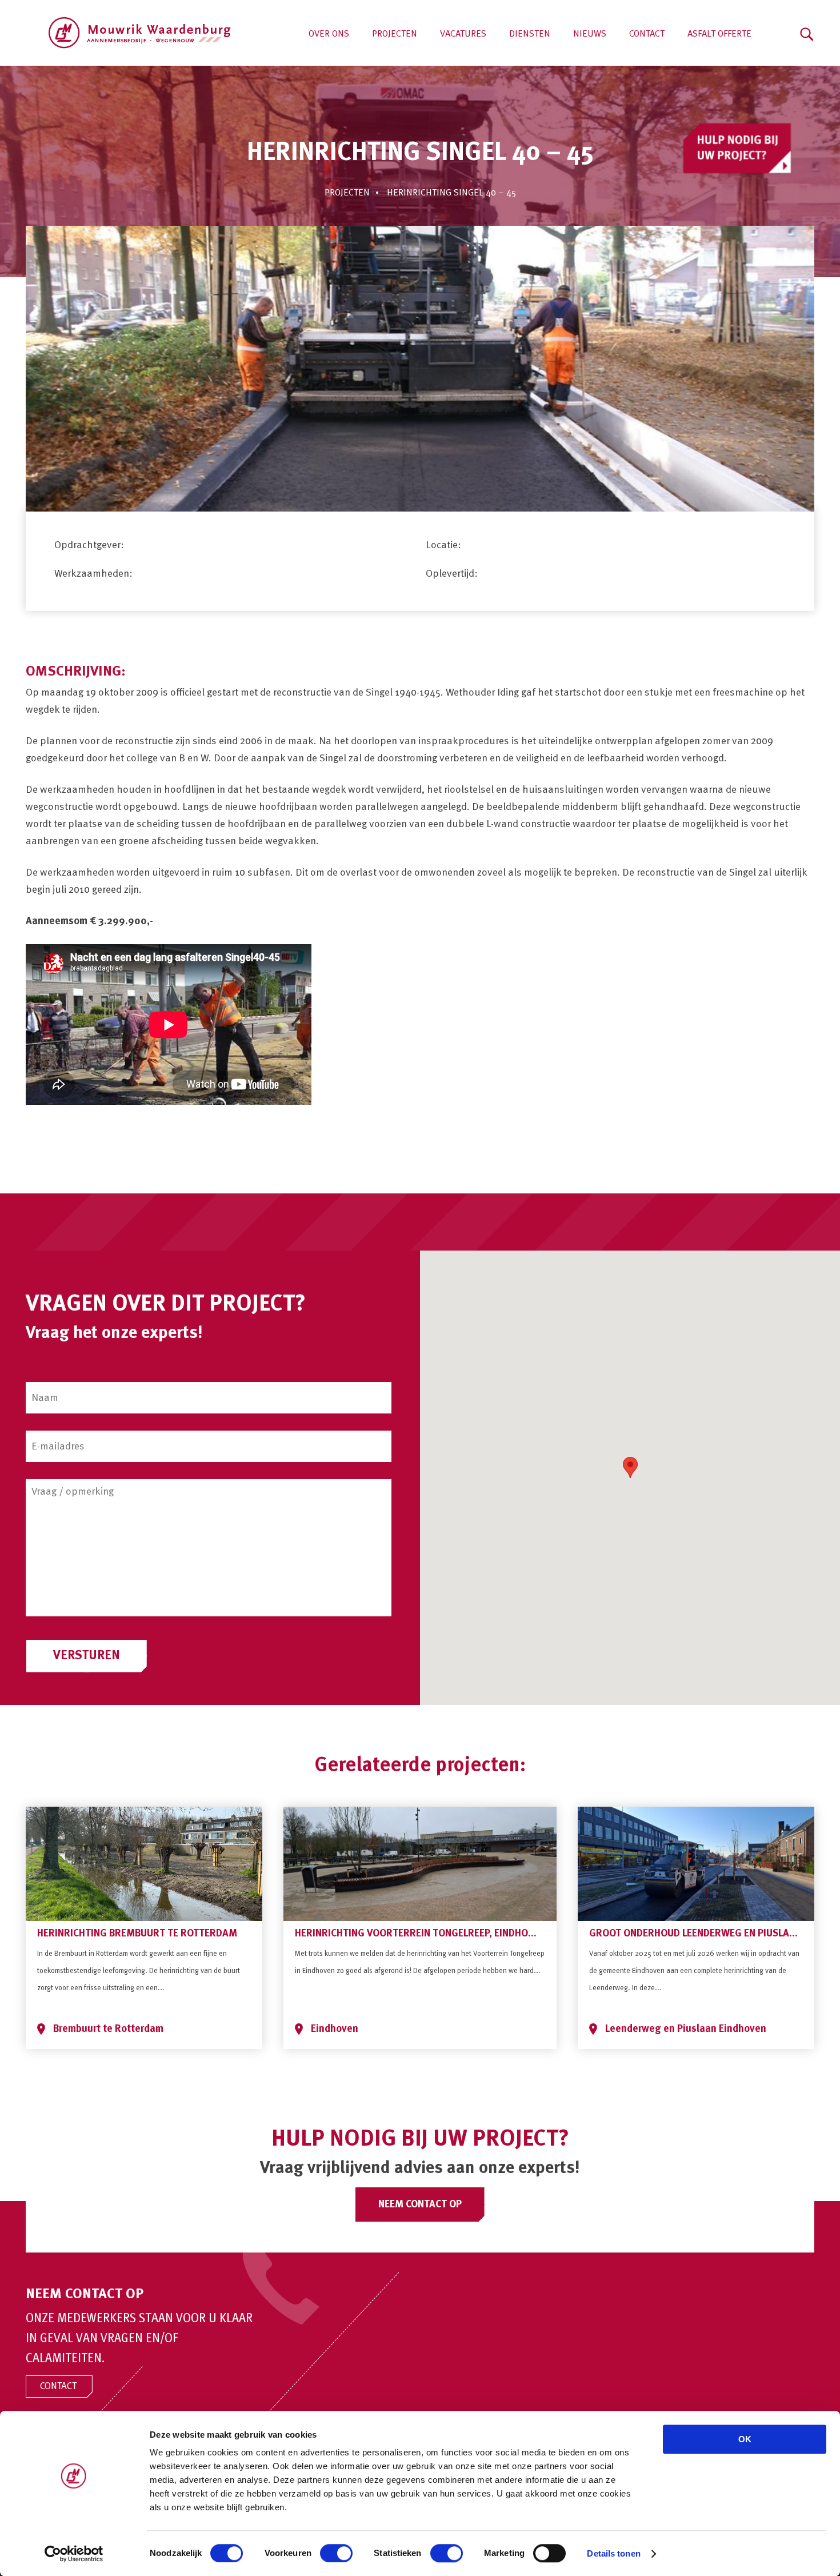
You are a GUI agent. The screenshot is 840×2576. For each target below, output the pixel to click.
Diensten (530, 34)
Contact (647, 34)
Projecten (395, 34)
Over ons (329, 34)
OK (745, 2439)
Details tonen (613, 2553)
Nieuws (590, 34)
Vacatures (463, 34)
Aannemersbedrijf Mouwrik (140, 33)
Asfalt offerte (719, 34)
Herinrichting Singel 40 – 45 (451, 193)
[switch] (336, 2553)
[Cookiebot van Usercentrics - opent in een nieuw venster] (74, 2554)
